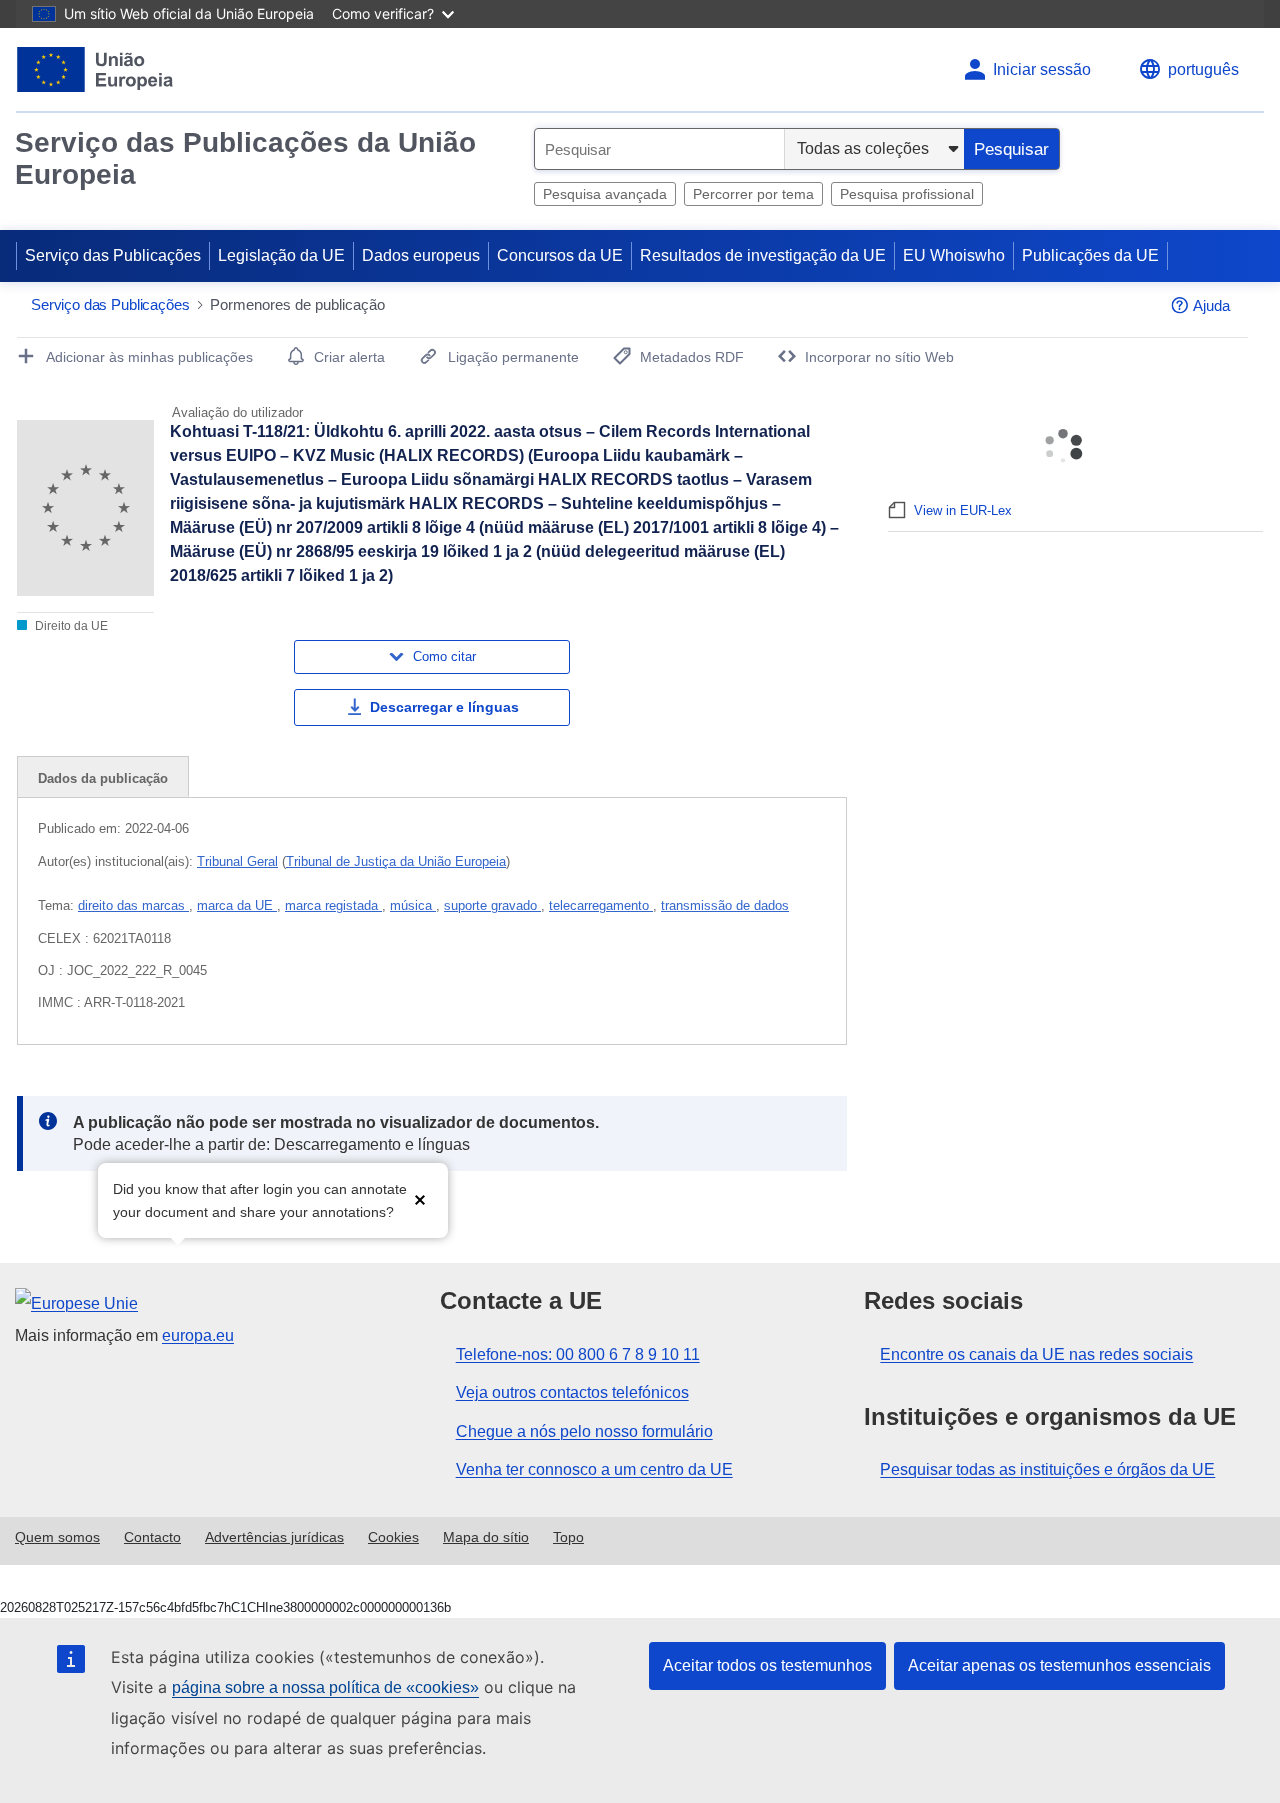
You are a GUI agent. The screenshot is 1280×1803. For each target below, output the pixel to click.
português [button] (1203, 69)
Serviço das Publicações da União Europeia (245, 158)
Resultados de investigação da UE (763, 255)
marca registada (333, 905)
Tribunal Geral (237, 861)
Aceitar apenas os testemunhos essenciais (1059, 1665)
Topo (568, 1537)
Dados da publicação (103, 778)
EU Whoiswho (954, 255)
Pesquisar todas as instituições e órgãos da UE (1047, 1469)
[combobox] (659, 149)
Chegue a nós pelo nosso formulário (584, 1431)
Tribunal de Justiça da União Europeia (396, 861)
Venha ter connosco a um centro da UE (594, 1469)
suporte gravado (492, 905)
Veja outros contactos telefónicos (572, 1392)
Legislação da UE (281, 255)
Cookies (393, 1537)
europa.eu (198, 1335)
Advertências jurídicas (274, 1537)
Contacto (152, 1537)
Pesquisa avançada (605, 194)
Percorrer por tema (753, 194)
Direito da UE (70, 626)
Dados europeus (421, 255)
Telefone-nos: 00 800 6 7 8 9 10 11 (578, 1354)
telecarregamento (601, 905)
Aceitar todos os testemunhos (767, 1665)
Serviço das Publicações (113, 255)
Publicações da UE (1090, 255)
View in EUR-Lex (963, 510)
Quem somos (57, 1537)
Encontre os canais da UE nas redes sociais (1036, 1354)
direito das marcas (133, 905)
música (413, 905)
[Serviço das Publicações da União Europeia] (95, 69)
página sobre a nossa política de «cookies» (325, 1687)
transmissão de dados (725, 905)
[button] (420, 1198)
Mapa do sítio (486, 1537)
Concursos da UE (560, 255)
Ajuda (1211, 305)
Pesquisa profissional (907, 194)
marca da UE (237, 905)
